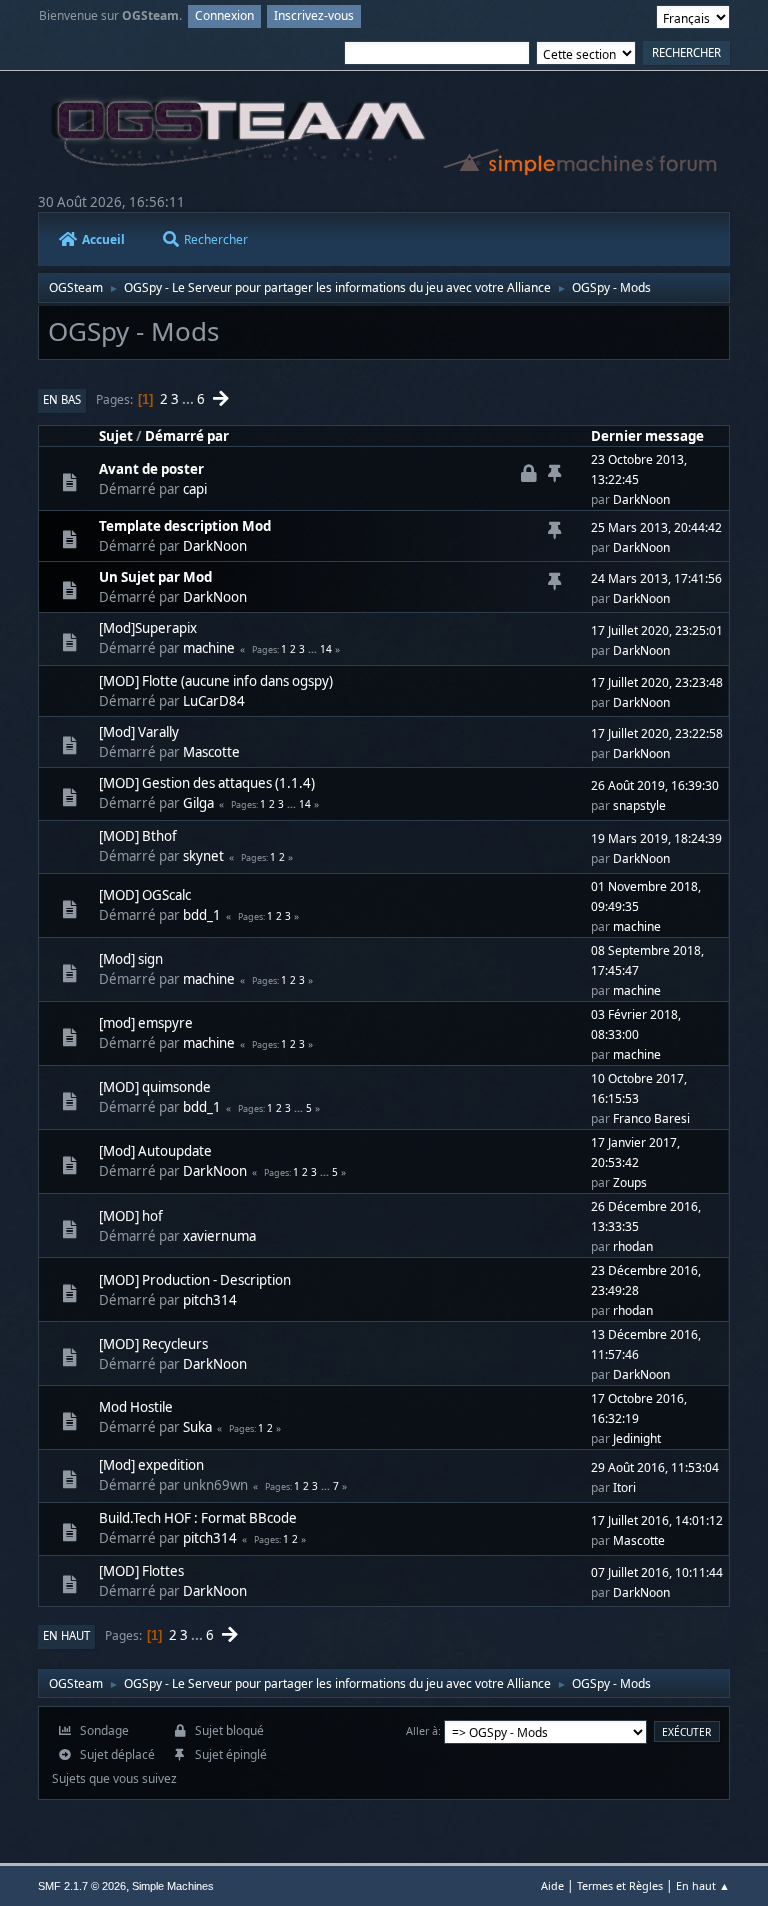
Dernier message (647, 436)
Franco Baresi (651, 1118)
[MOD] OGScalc (145, 895)
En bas (62, 399)
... (189, 399)
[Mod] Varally (139, 732)
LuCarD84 (214, 701)
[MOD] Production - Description (195, 1280)
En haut (66, 1635)
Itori (624, 1487)
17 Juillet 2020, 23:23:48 (657, 682)
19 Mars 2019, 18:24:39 (656, 838)
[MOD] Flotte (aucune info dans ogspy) (216, 681)
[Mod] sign (131, 959)
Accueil (103, 239)
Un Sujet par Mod (155, 577)
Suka (197, 1427)
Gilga (198, 803)
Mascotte (211, 752)
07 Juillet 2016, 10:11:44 (657, 1572)
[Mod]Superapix (148, 628)
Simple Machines (173, 1886)
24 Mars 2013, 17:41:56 (656, 578)
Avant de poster (151, 469)
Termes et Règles (620, 1885)
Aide (552, 1885)
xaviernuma (219, 1236)
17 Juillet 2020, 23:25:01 (657, 630)
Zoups (630, 1182)
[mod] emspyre (146, 1023)
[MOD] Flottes (141, 1571)
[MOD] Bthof (138, 836)
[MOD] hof (131, 1216)
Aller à (422, 1730)
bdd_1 (202, 915)
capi (195, 489)
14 (326, 649)
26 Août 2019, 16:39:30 (655, 785)
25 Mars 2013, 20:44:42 (656, 527)
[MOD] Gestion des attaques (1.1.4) (207, 783)
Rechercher (216, 239)
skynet (203, 856)
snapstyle (639, 805)
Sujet (116, 436)
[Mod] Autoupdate (155, 1151)
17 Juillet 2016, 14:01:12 (657, 1520)
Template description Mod (185, 526)
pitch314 (210, 1300)
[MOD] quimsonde (155, 1087)
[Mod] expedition (151, 1465)
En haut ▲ (703, 1885)
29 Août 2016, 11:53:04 (655, 1467)
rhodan (633, 1246)
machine (209, 648)
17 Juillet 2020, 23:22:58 (657, 733)
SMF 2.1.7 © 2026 (82, 1886)
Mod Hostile (136, 1407)
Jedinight (637, 1438)
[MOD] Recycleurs (153, 1344)
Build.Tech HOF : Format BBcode (198, 1518)
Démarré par (187, 436)
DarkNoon (641, 499)
